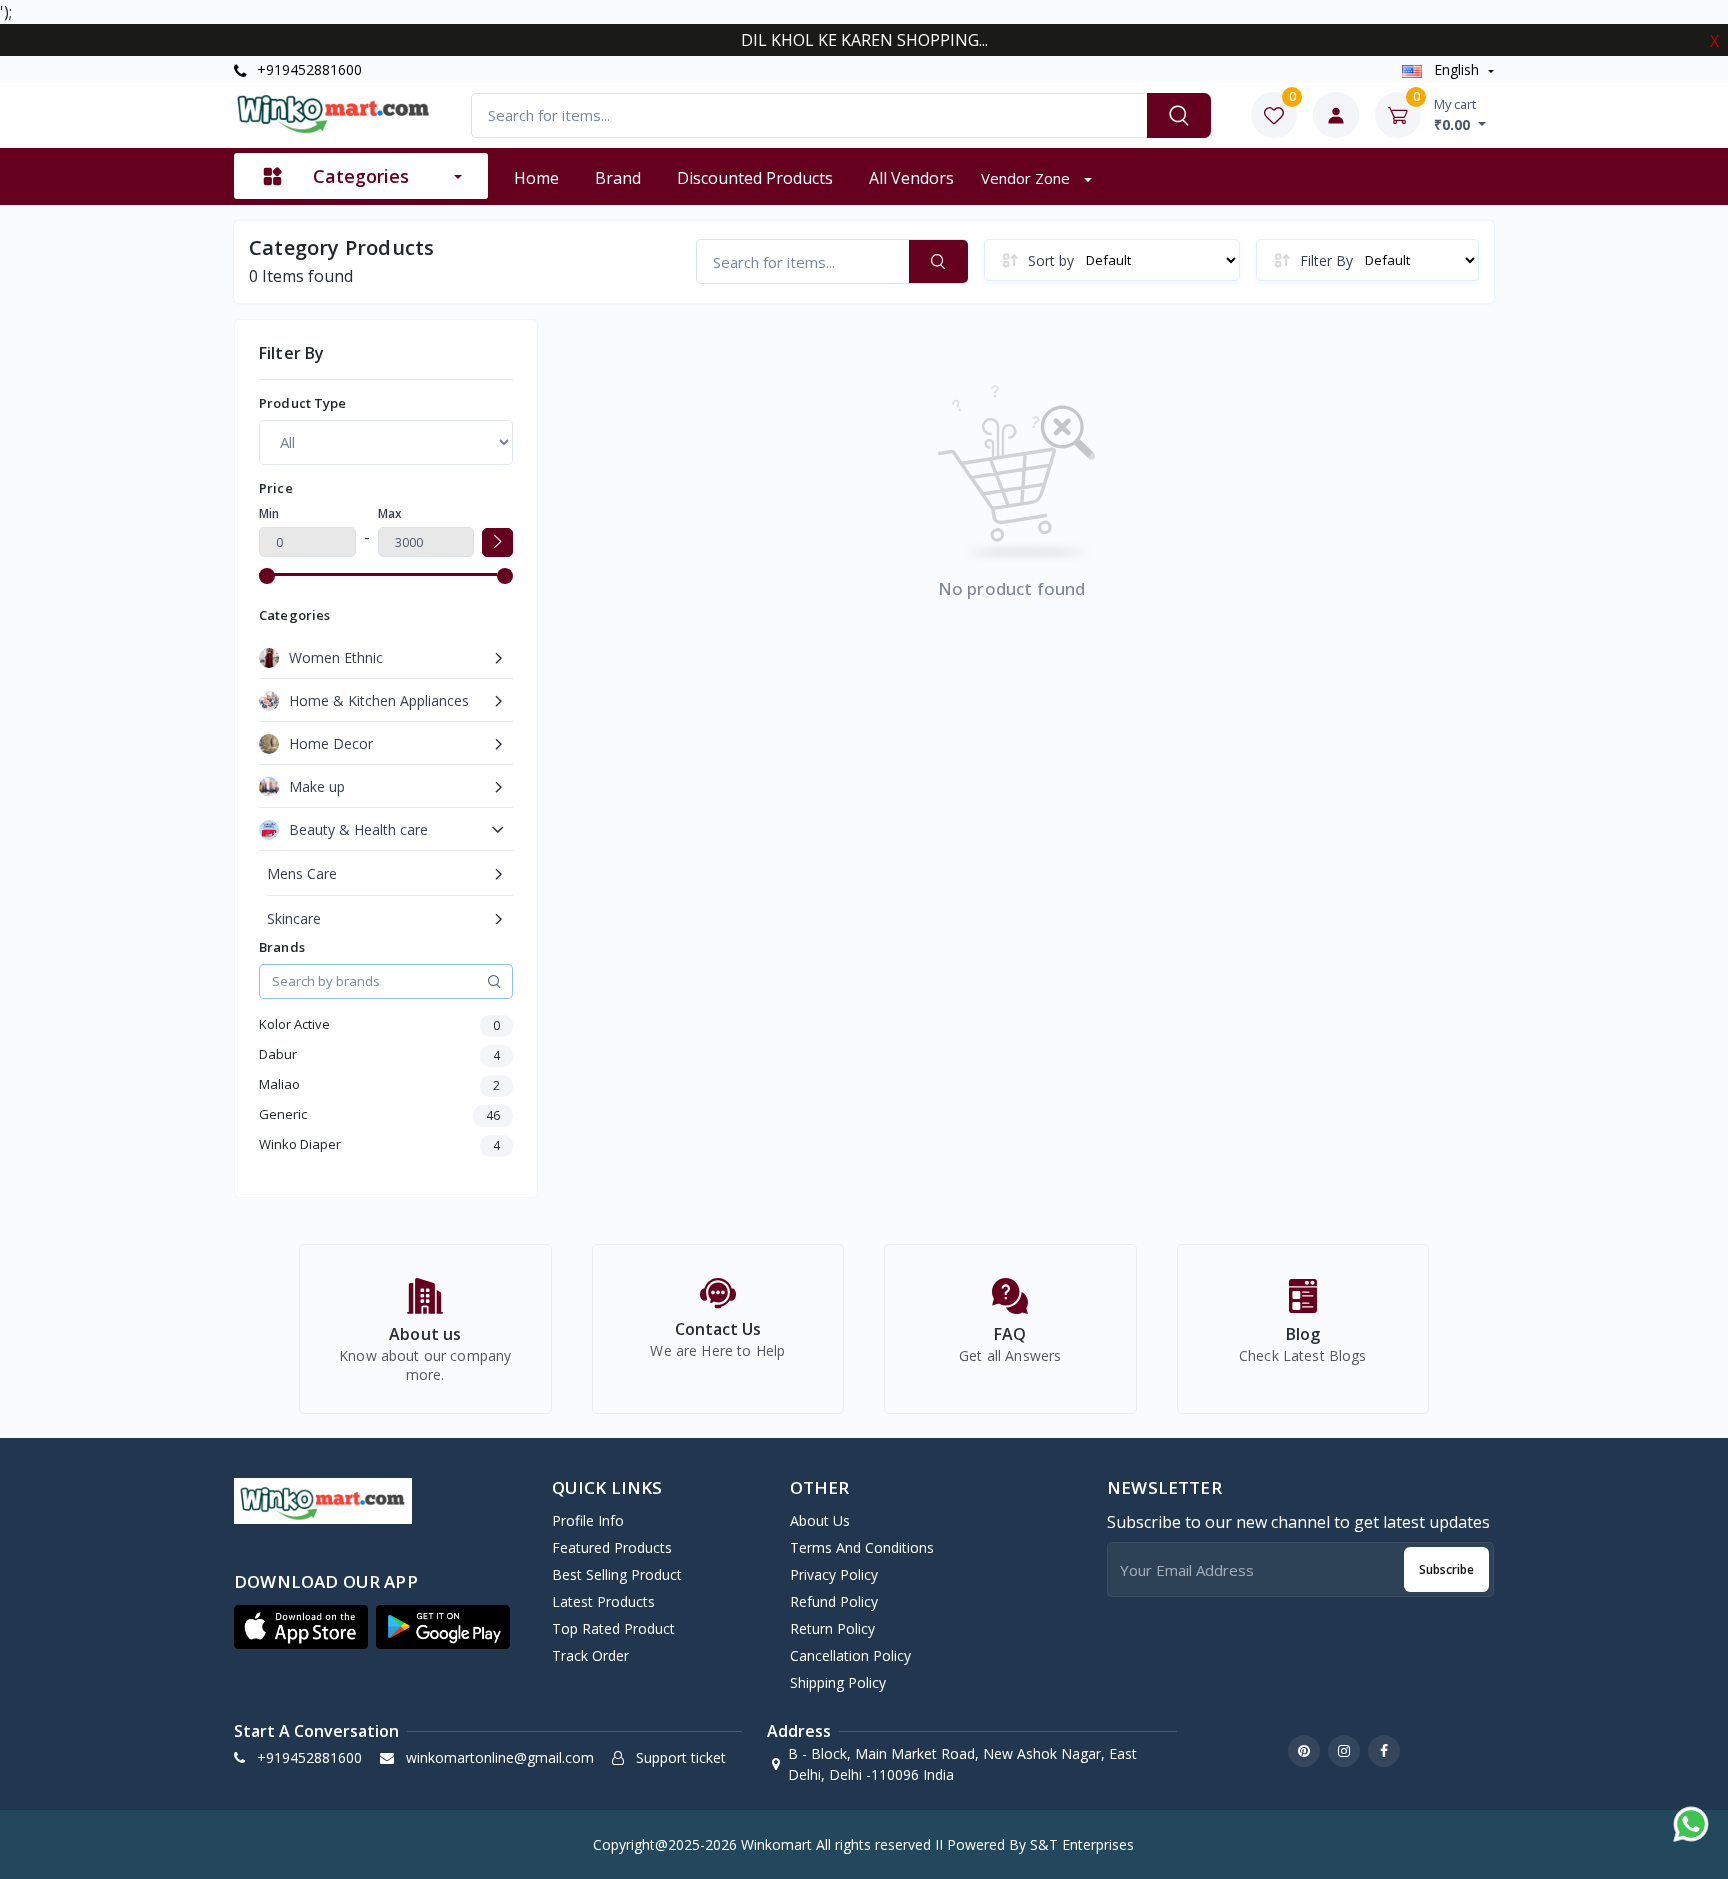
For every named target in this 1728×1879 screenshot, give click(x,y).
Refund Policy (834, 1601)
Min (269, 513)
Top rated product (613, 1628)
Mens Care (302, 873)
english (1456, 69)
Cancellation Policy (850, 1655)
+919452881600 (307, 69)
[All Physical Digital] (386, 442)
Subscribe (1446, 1569)
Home (536, 178)
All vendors (911, 178)
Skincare (294, 918)
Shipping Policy (838, 1682)
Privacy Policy (834, 1574)
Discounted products (755, 178)
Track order (590, 1655)
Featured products (612, 1547)
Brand (618, 178)
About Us (820, 1520)
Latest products (603, 1601)
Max (390, 513)
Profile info (588, 1520)
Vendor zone (1027, 178)
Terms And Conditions (862, 1547)
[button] (301, 1627)
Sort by (1051, 260)
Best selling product (617, 1574)
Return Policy (832, 1628)
